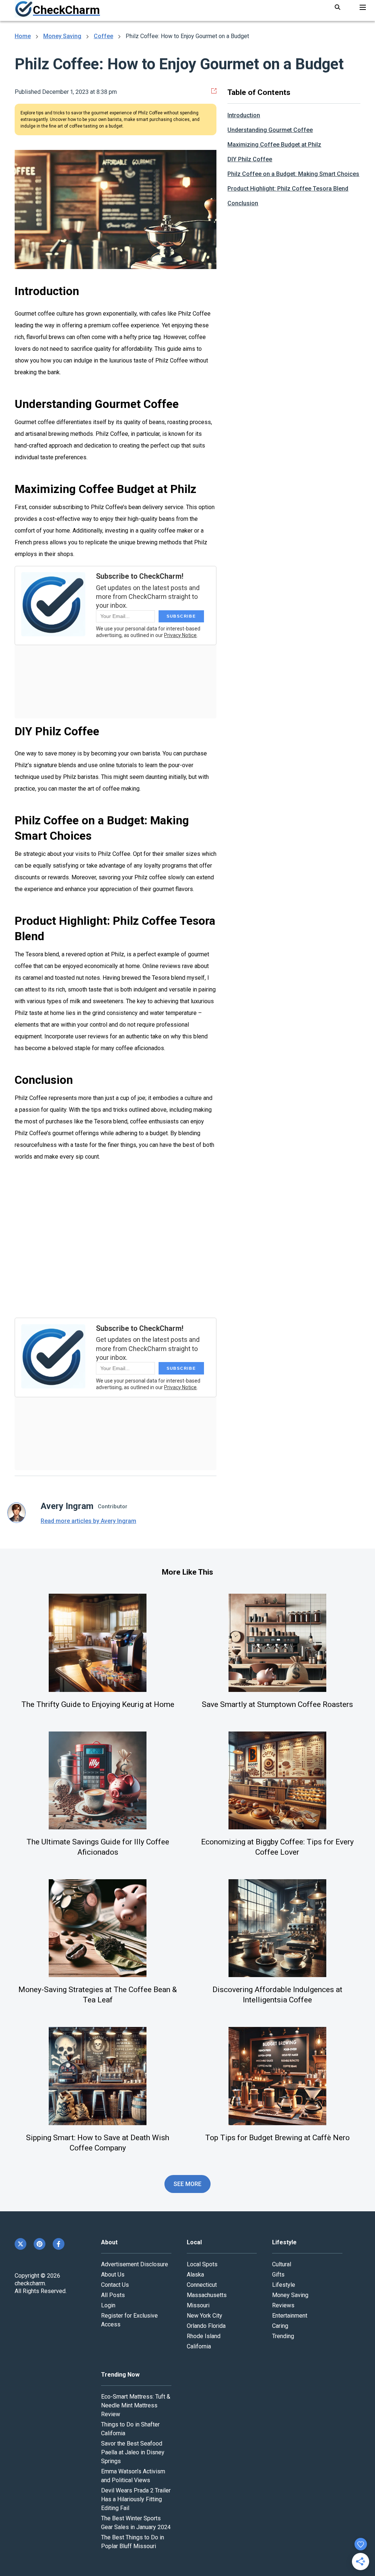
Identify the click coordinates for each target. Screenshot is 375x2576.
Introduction (244, 115)
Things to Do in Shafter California (130, 2429)
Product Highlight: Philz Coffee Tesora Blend (288, 189)
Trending (283, 2336)
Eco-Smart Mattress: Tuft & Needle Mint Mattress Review (136, 2405)
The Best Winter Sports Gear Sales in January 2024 (136, 2523)
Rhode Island (204, 2336)
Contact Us (115, 2285)
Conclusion (243, 203)
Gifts (278, 2275)
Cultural (282, 2264)
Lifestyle (284, 2285)
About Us (113, 2275)
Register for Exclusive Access (129, 2320)
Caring (280, 2326)
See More (188, 2184)
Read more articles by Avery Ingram (88, 1521)
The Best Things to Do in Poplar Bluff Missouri (133, 2542)
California (199, 2346)
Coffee (103, 36)
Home (23, 36)
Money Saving (62, 36)
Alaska (195, 2275)
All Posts (113, 2295)
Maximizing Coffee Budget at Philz (274, 145)
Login (108, 2305)
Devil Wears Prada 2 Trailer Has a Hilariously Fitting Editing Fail (136, 2499)
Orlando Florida (206, 2326)
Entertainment (290, 2316)
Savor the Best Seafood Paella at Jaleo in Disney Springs (133, 2452)
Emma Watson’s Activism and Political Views (133, 2476)
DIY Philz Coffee (250, 159)
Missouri (198, 2305)
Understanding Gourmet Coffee (270, 130)
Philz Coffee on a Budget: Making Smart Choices (293, 174)
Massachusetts (207, 2295)
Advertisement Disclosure (135, 2264)
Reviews (283, 2305)
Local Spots (202, 2264)
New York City (205, 2316)
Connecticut (202, 2285)
